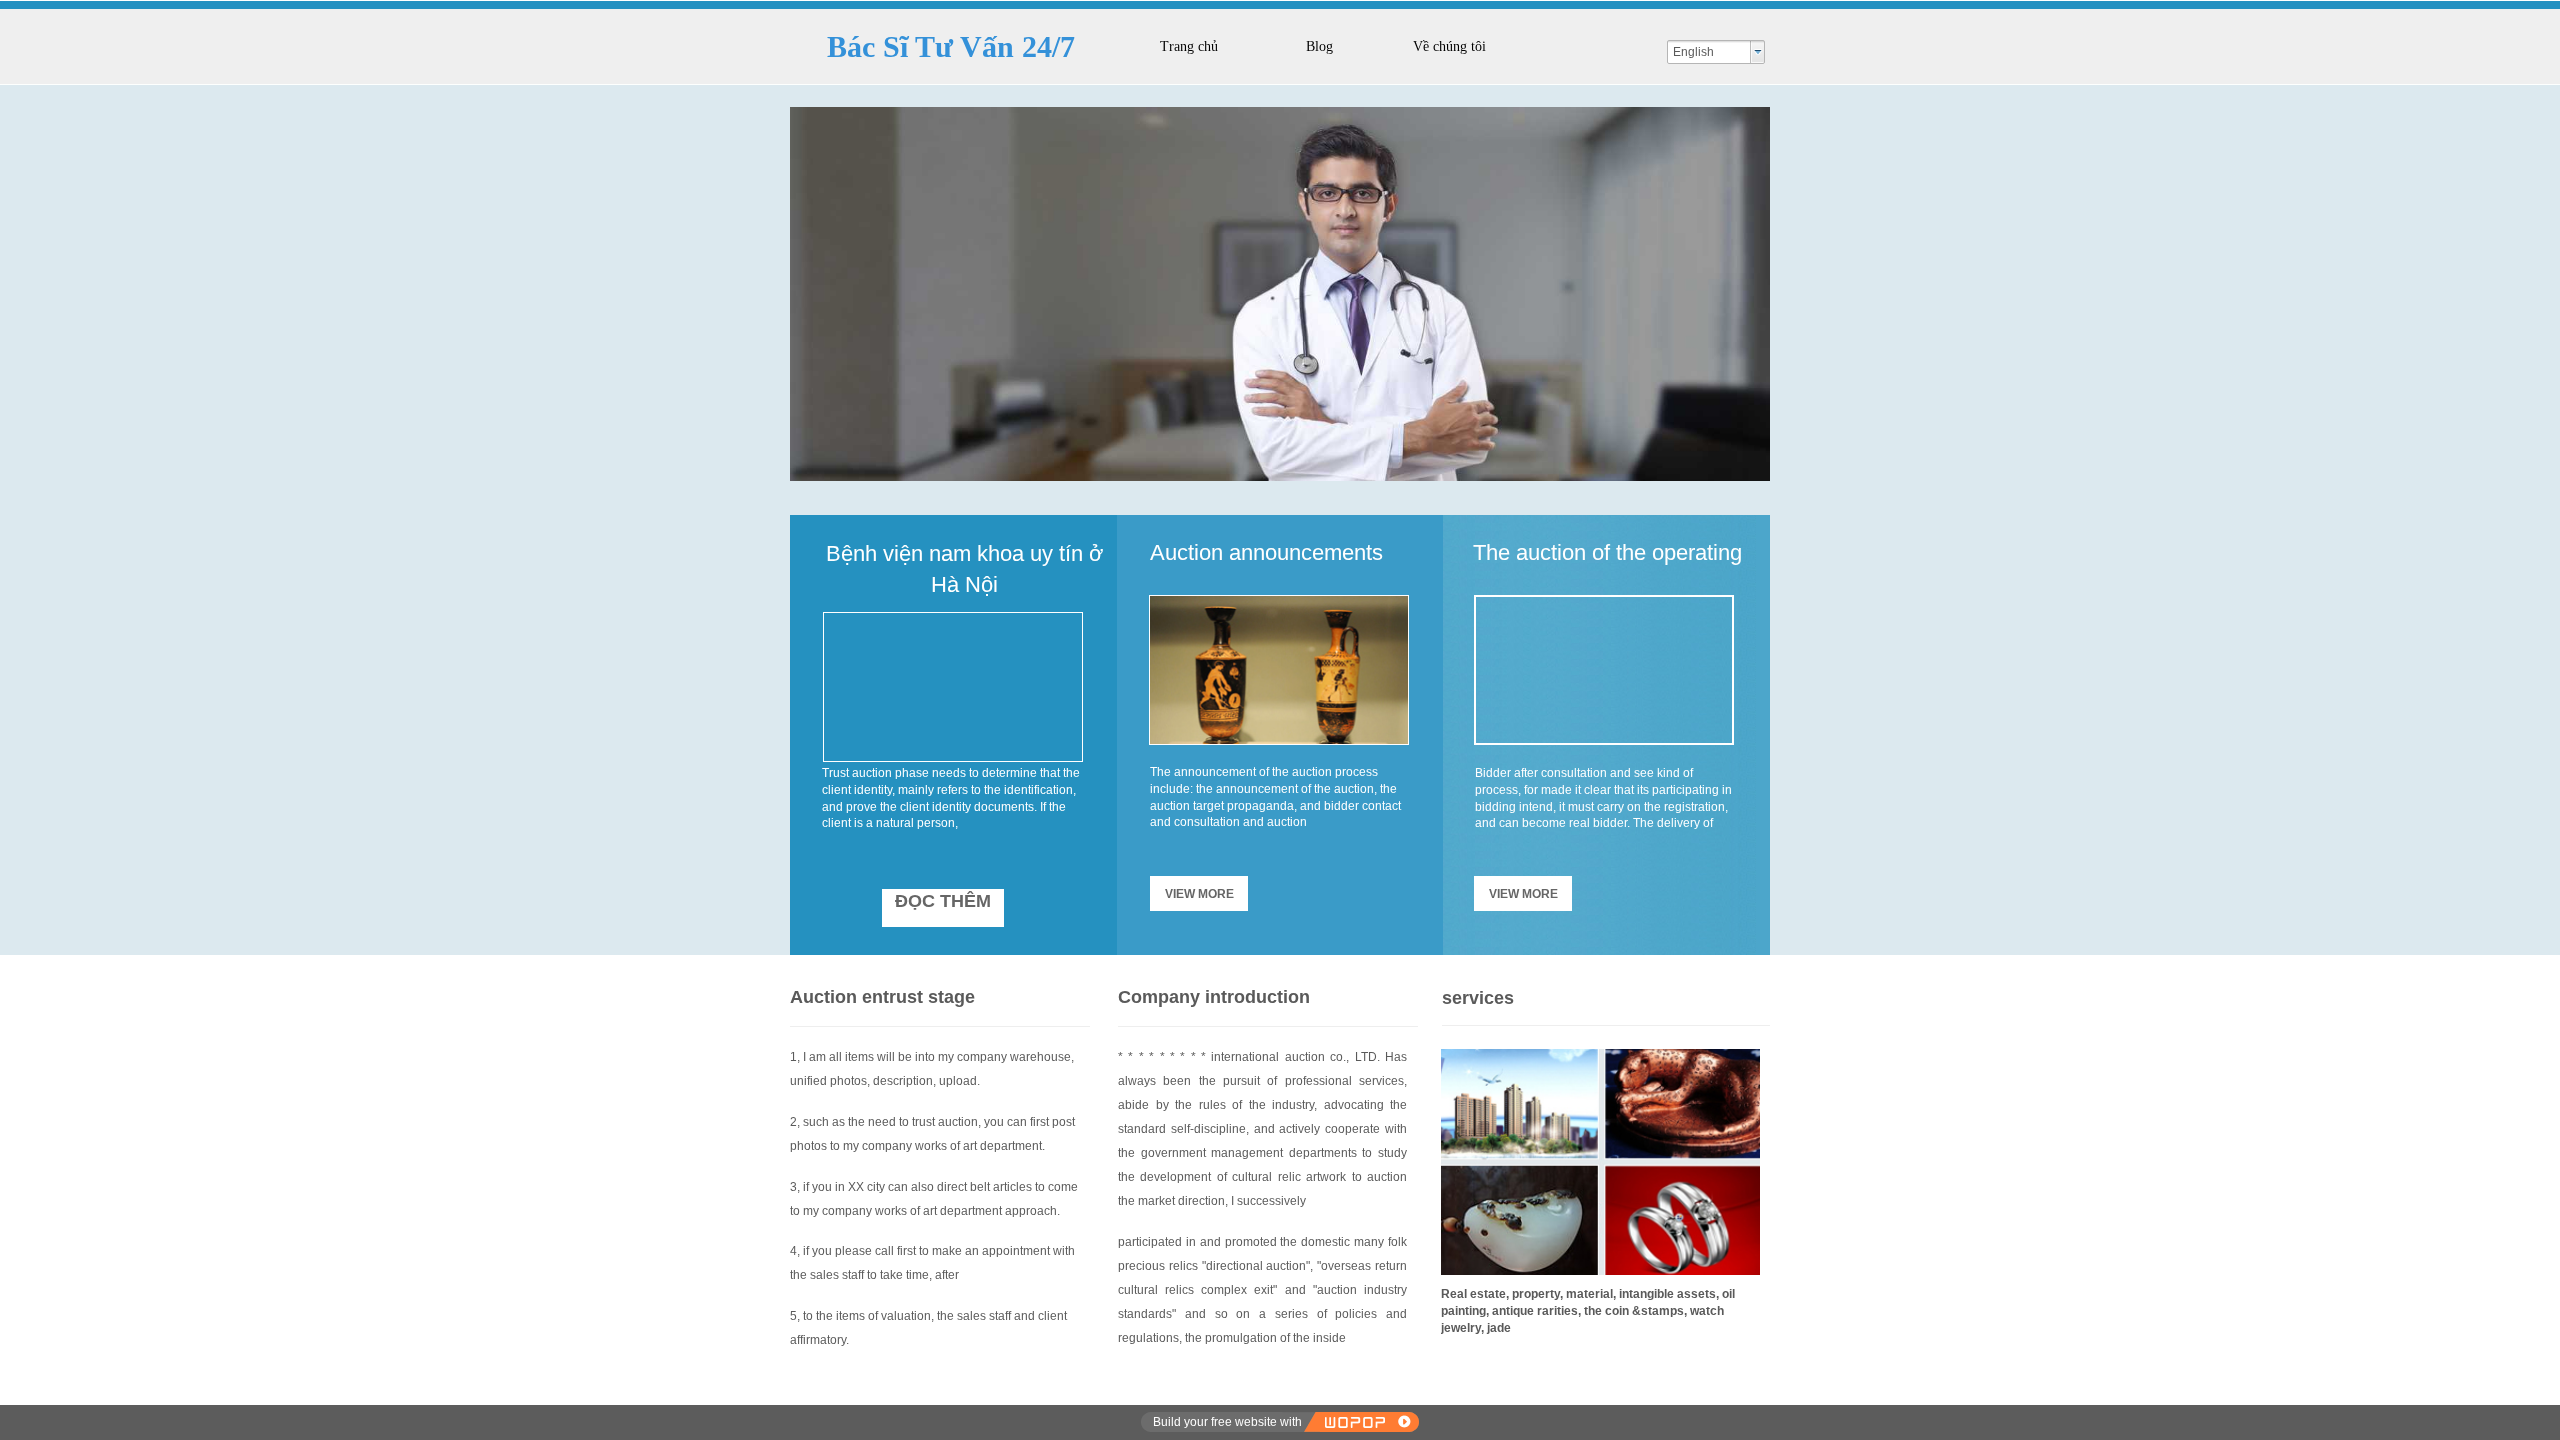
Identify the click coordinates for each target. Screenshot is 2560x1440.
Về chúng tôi (1449, 46)
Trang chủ (1189, 46)
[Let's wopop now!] (1361, 1422)
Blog (1319, 46)
